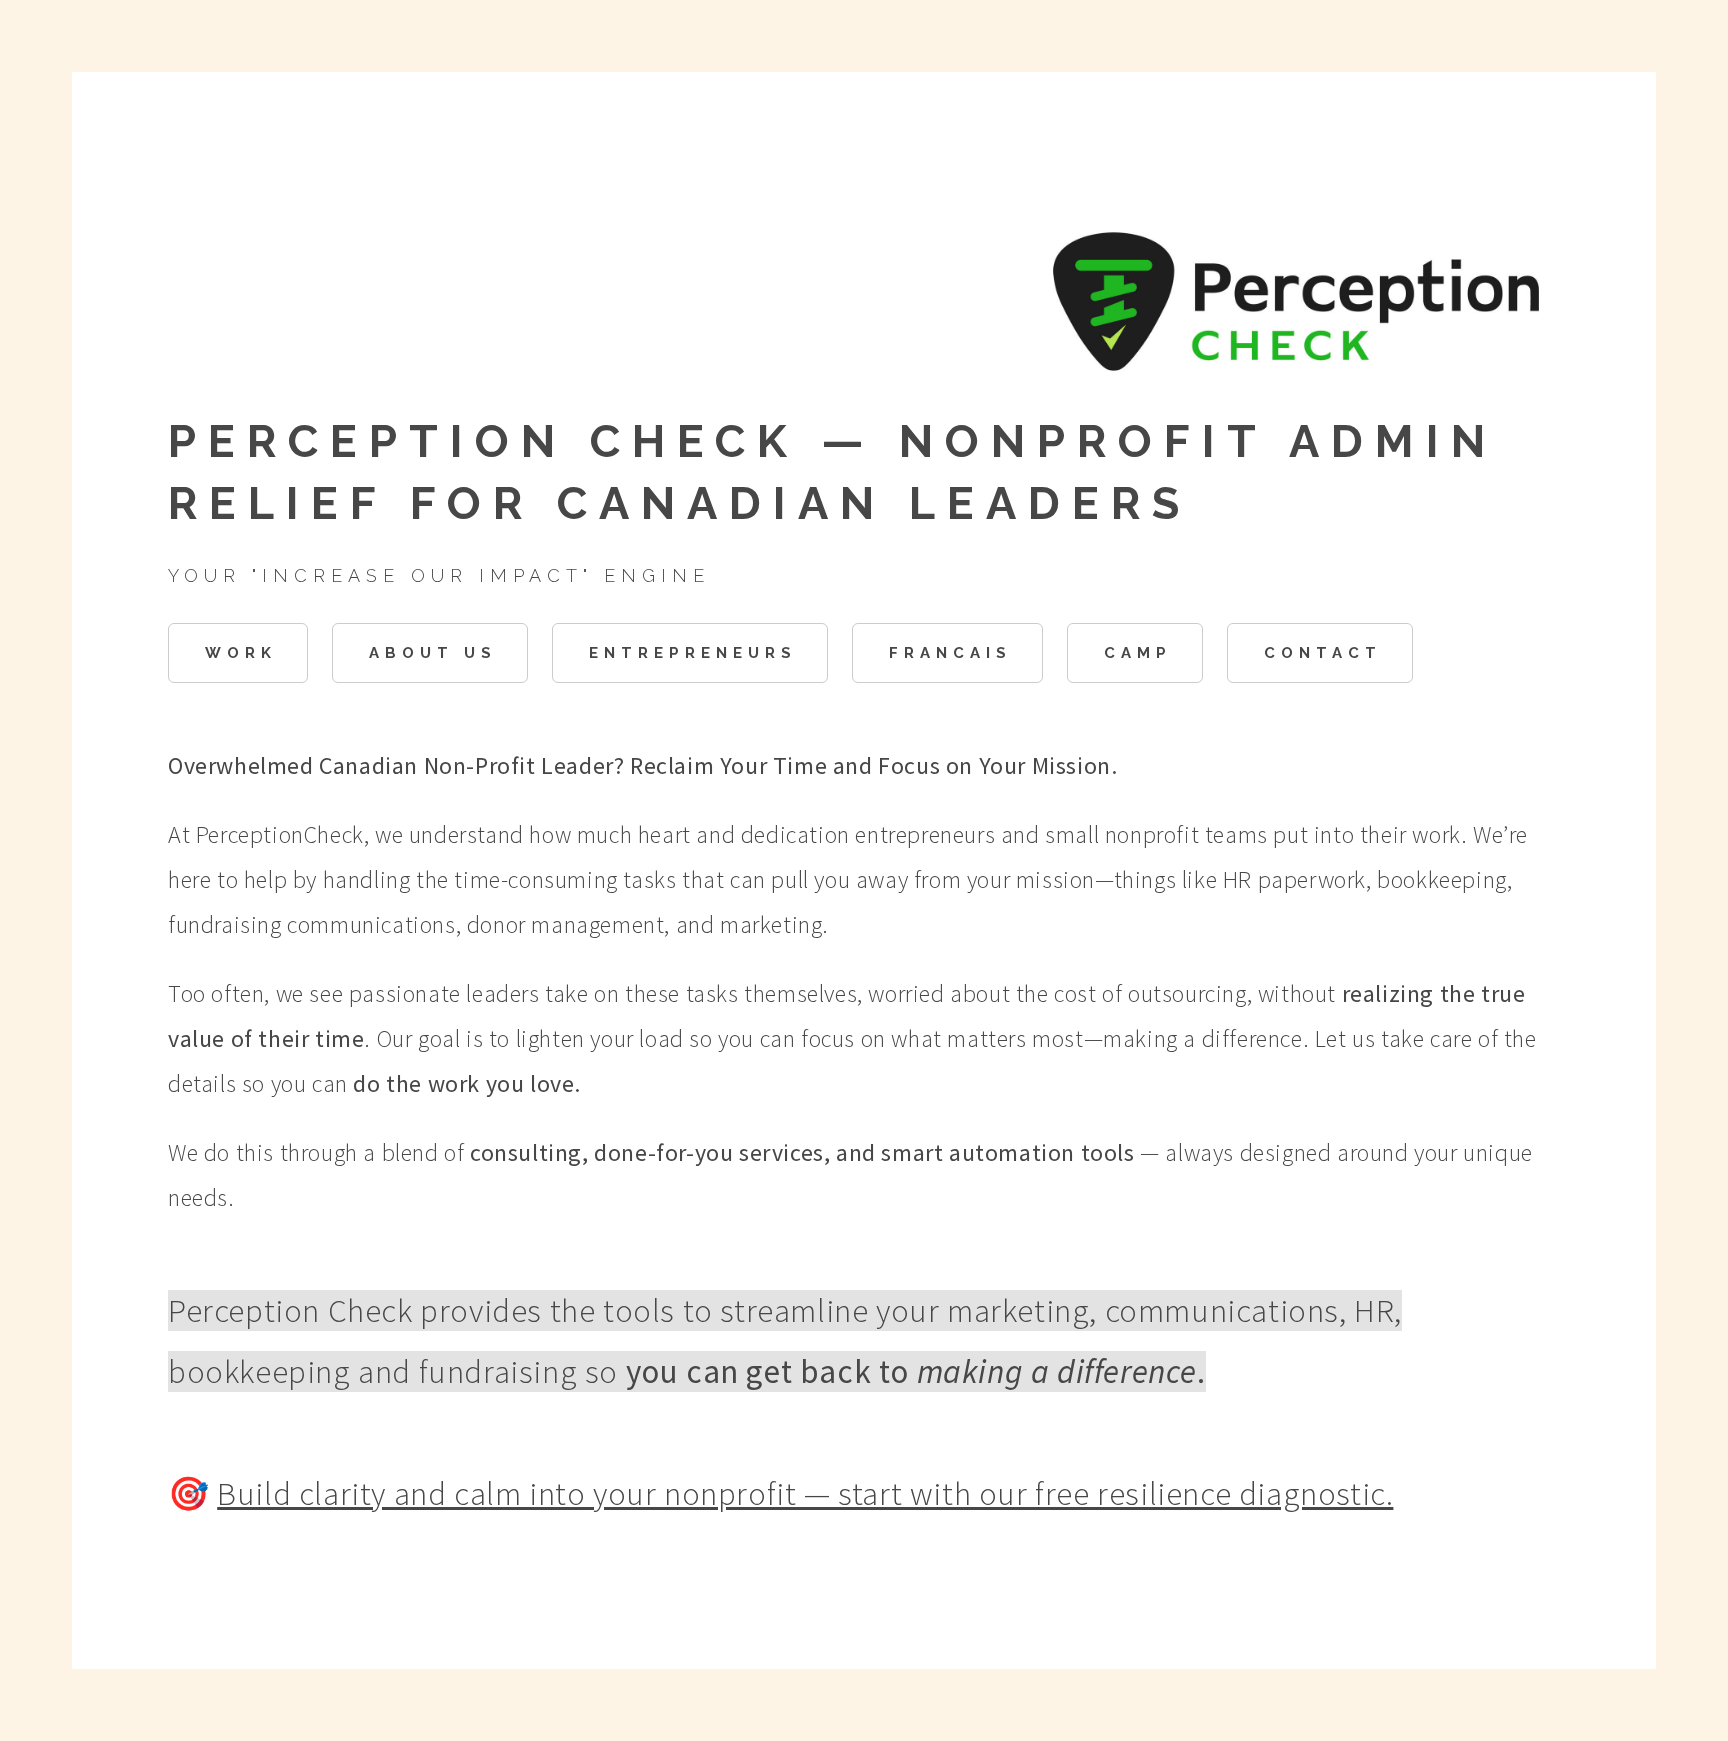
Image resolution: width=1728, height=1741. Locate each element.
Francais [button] (950, 653)
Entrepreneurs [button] (693, 653)
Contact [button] (1323, 653)
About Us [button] (433, 653)
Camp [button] (1138, 653)
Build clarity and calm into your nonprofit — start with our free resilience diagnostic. (805, 1493)
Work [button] (241, 653)
